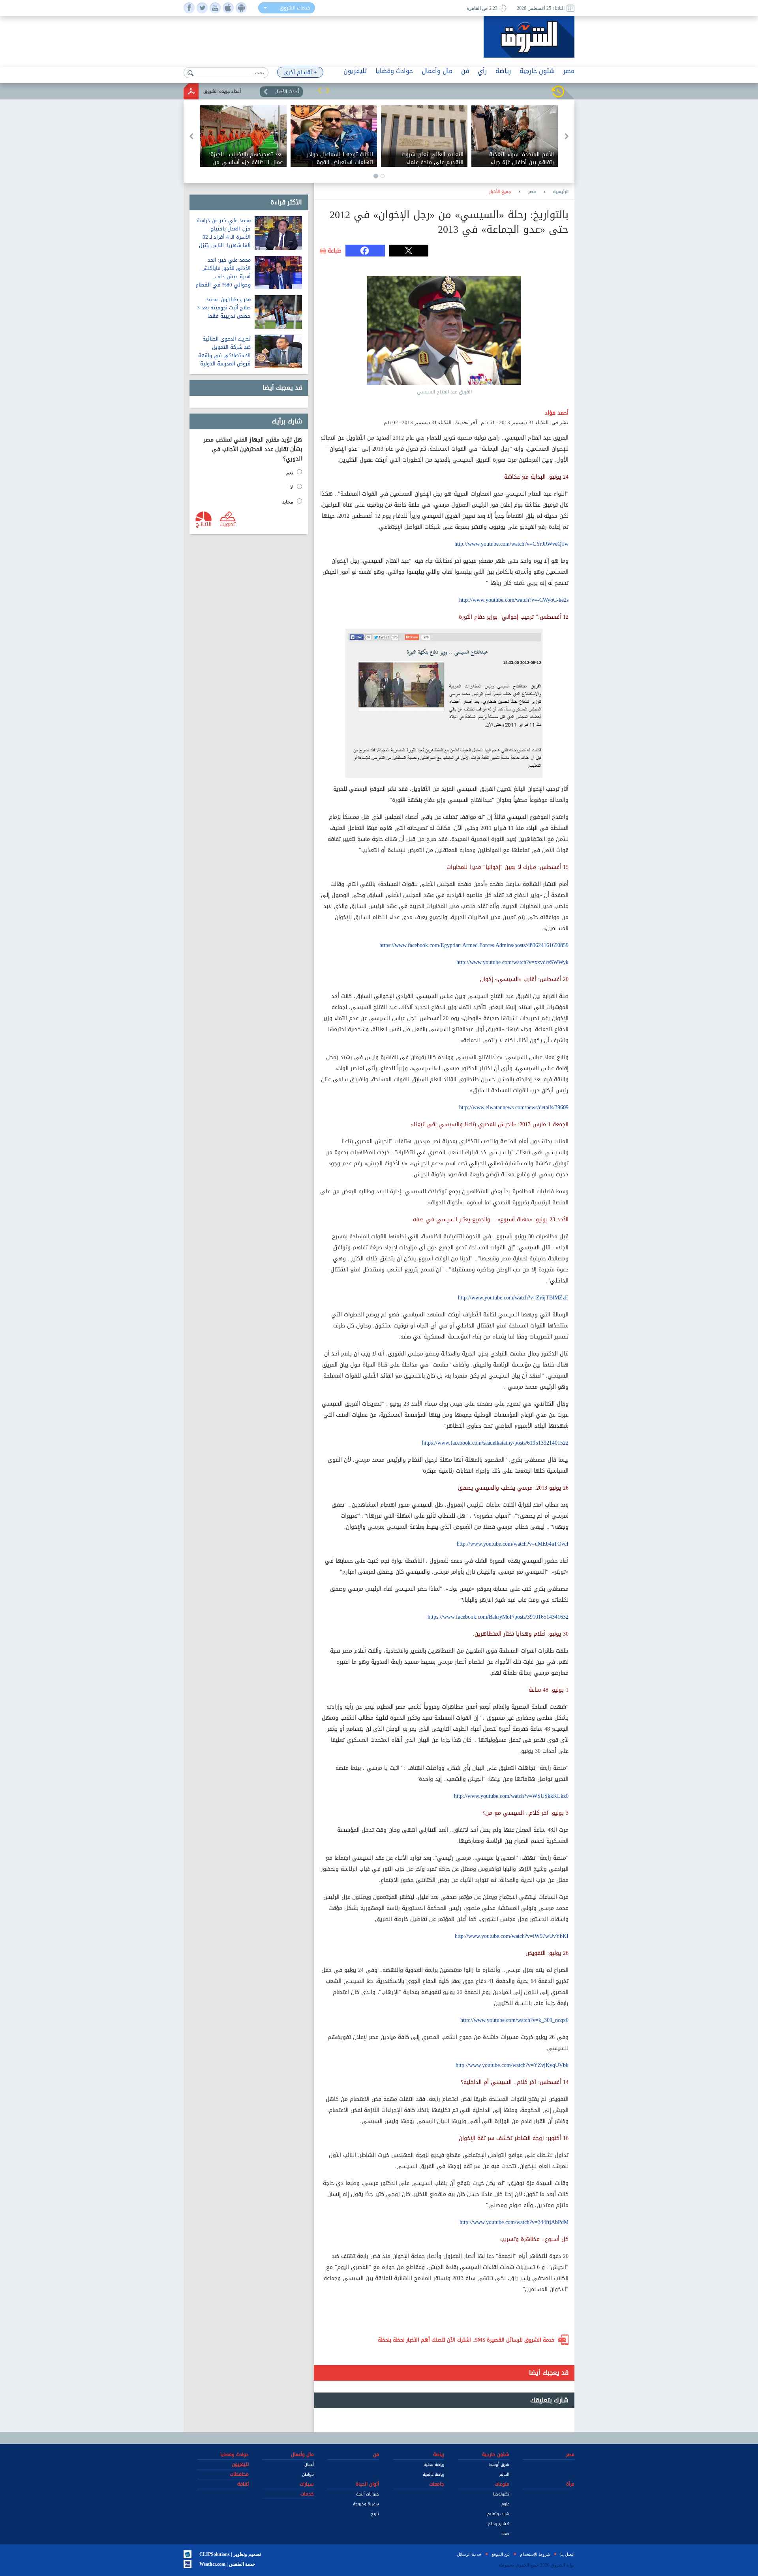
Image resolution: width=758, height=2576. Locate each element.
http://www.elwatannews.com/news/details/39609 (514, 1107)
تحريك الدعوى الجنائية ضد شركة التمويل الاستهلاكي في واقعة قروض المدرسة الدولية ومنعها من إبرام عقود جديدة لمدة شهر (224, 359)
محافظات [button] (239, 2474)
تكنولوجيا (501, 2494)
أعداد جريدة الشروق (222, 91)
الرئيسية (561, 192)
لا (292, 487)
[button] (320, 90)
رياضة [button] (503, 71)
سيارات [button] (307, 2484)
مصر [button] (569, 71)
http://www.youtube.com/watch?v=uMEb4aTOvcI (513, 1544)
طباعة (335, 251)
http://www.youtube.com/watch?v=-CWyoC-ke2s (514, 600)
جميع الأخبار (500, 192)
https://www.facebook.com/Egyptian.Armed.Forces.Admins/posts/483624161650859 (474, 945)
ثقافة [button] (243, 2484)
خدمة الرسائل (469, 2554)
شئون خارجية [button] (537, 71)
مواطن (308, 2474)
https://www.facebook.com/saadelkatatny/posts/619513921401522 (495, 1443)
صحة (505, 2534)
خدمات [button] (307, 2494)
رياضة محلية (434, 2465)
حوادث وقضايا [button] (394, 71)
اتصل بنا (567, 2554)
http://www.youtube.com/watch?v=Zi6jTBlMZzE (513, 1298)
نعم (290, 473)
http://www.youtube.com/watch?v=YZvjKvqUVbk (512, 2065)
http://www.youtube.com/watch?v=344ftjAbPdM (514, 2222)
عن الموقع (501, 2554)
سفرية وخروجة (366, 2504)
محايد (288, 502)
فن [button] (465, 71)
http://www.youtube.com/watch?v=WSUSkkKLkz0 (511, 1796)
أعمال (309, 2465)
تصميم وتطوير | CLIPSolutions (230, 2554)
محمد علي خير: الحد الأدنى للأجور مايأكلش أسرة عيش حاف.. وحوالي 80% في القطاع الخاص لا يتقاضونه (223, 276)
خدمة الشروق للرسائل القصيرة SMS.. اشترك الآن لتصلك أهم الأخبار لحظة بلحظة (466, 2340)
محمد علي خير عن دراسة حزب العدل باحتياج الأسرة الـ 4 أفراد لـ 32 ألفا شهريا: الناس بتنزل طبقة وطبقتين (224, 237)
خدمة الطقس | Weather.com (227, 2564)
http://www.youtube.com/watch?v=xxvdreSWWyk (512, 962)
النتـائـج (204, 524)
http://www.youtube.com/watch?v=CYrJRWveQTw (511, 544)
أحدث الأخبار (287, 92)
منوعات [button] (502, 2484)
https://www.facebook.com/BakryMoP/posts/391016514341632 (498, 1617)
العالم (504, 2474)
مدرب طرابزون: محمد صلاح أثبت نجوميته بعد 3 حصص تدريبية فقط (224, 308)
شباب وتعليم (498, 2514)
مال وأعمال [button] (437, 71)
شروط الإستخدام (535, 2554)
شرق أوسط (499, 2465)
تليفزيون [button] (355, 71)
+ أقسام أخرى (300, 72)
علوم (505, 2504)
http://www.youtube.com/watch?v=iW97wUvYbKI (512, 1936)
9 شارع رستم (499, 2524)
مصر (532, 192)
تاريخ (375, 2514)
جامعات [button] (437, 2484)
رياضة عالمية (433, 2474)
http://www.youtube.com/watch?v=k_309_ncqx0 (514, 2020)
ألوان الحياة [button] (367, 2484)
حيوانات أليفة (368, 2494)
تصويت (228, 524)
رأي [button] (482, 71)
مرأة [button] (570, 2484)
